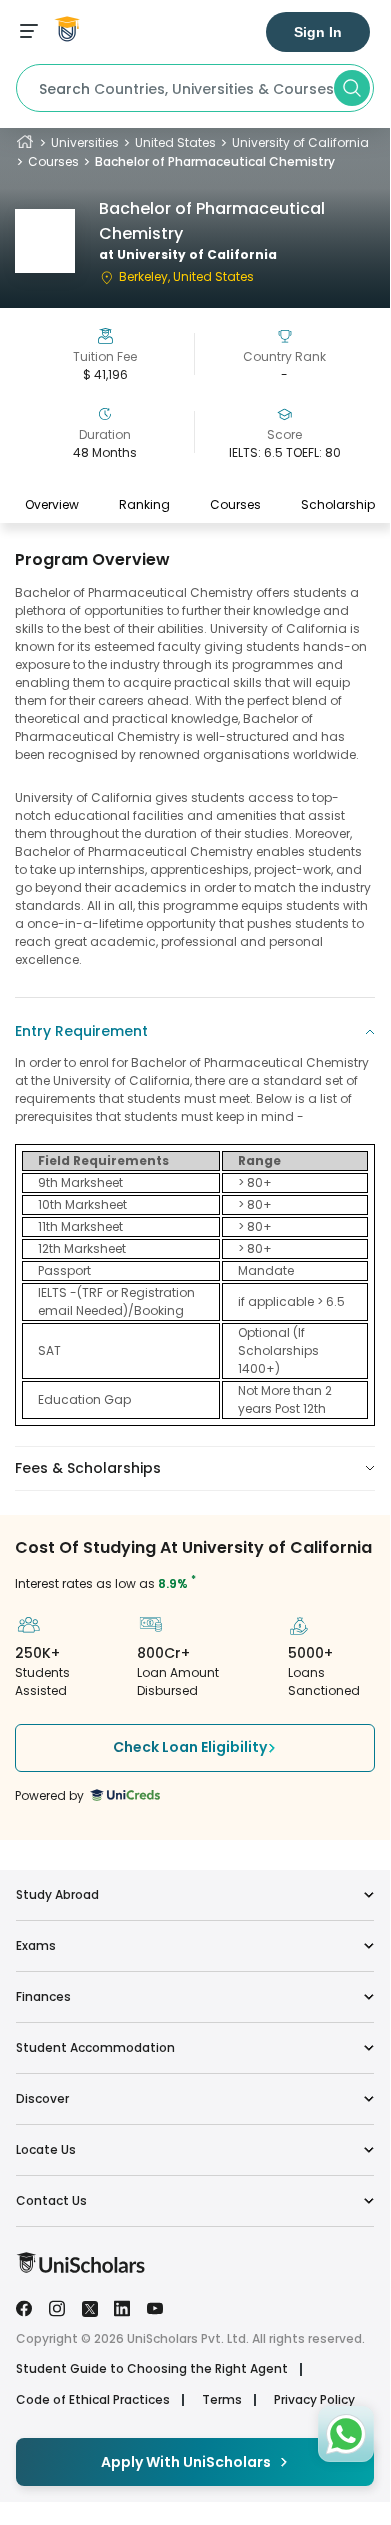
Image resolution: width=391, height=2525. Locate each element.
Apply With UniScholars (186, 2462)
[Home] (25, 142)
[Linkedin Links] (122, 2307)
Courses (53, 161)
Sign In (318, 32)
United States (175, 142)
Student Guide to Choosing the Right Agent (152, 2369)
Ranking (144, 504)
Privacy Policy (314, 2400)
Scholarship (338, 504)
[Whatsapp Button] (346, 2434)
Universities (85, 142)
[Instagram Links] (57, 2307)
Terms (222, 2400)
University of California (300, 142)
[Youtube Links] (155, 2307)
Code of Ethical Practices (93, 2400)
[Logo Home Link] (80, 2268)
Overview (52, 504)
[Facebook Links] (24, 2307)
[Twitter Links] (90, 2307)
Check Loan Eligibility (190, 1747)
